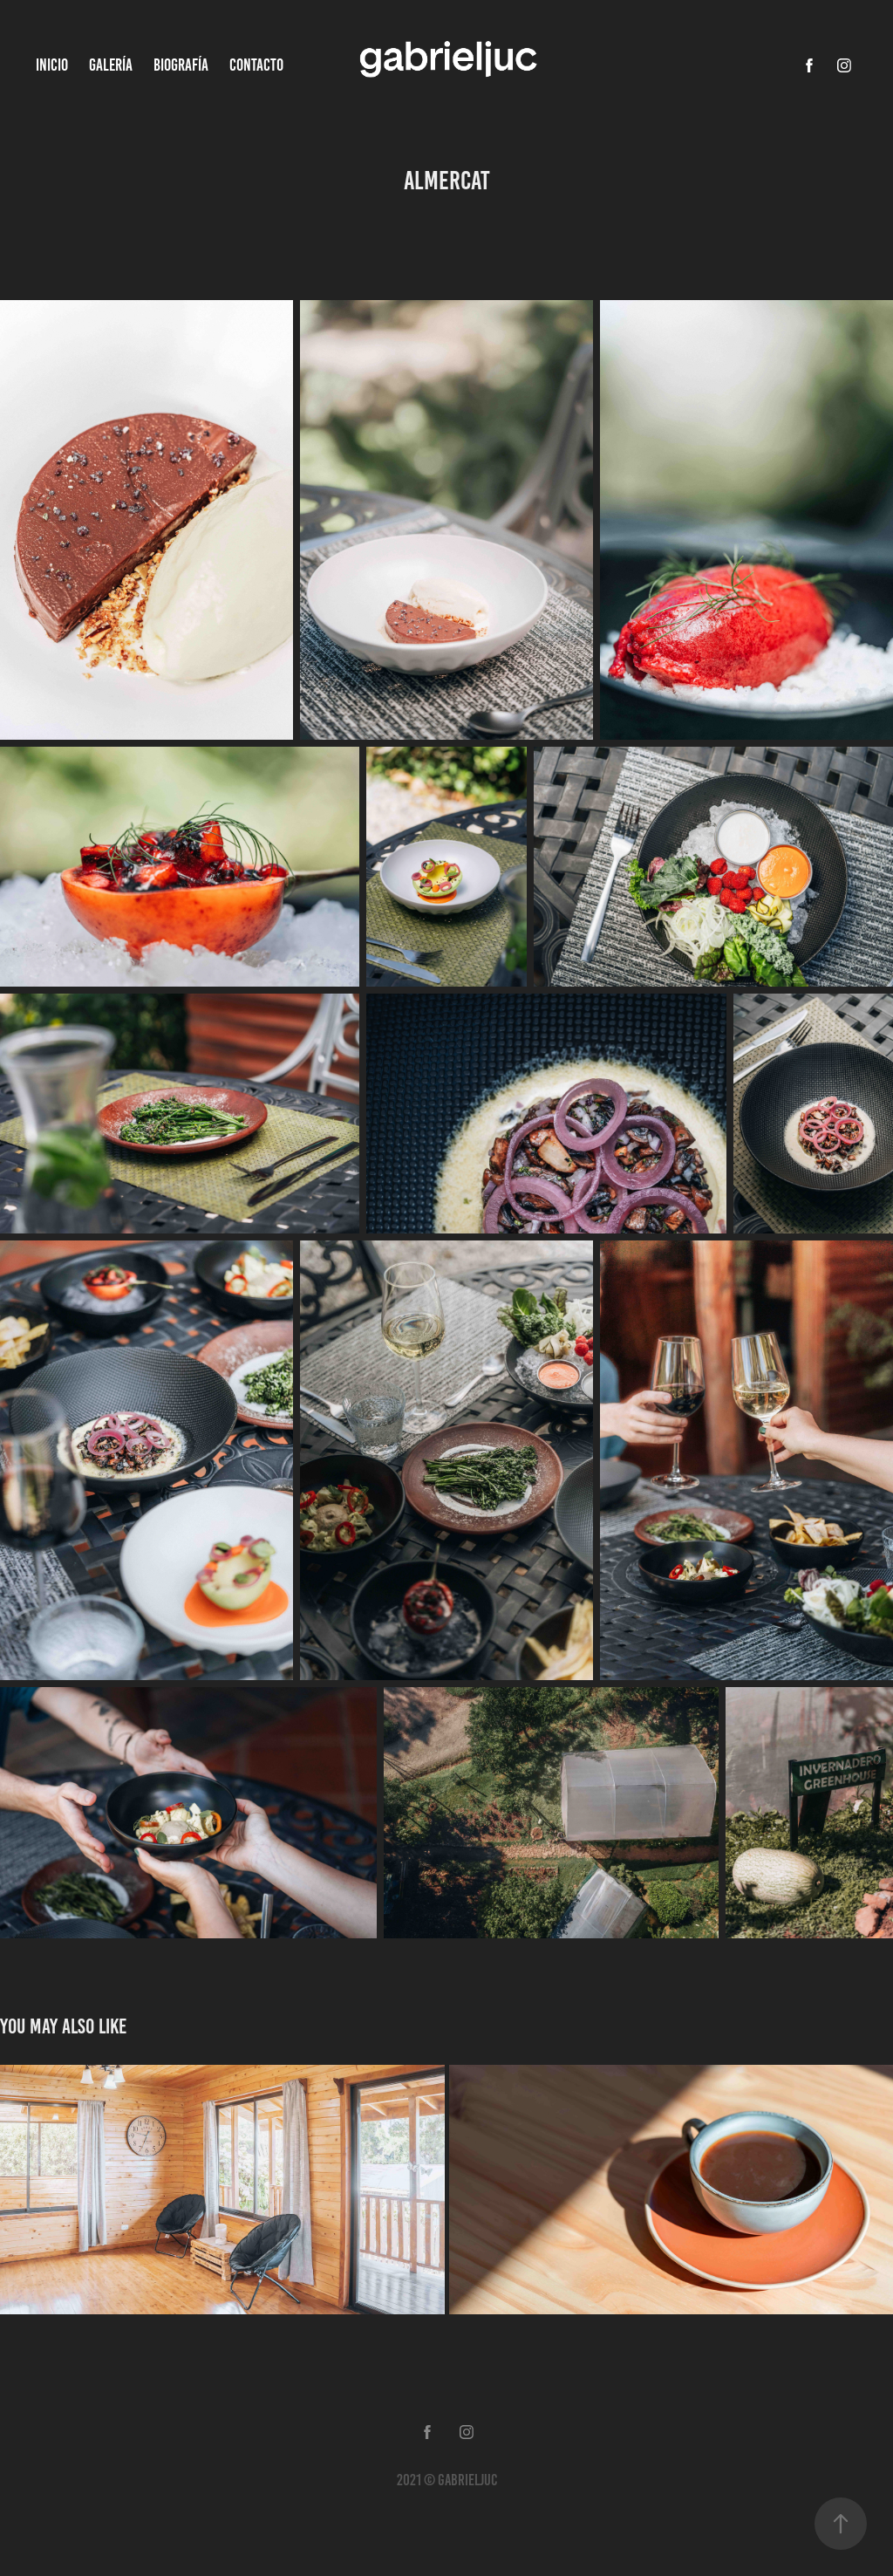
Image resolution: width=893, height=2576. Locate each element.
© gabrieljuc (460, 2480)
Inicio (52, 65)
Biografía (181, 65)
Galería (111, 65)
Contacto (256, 65)
